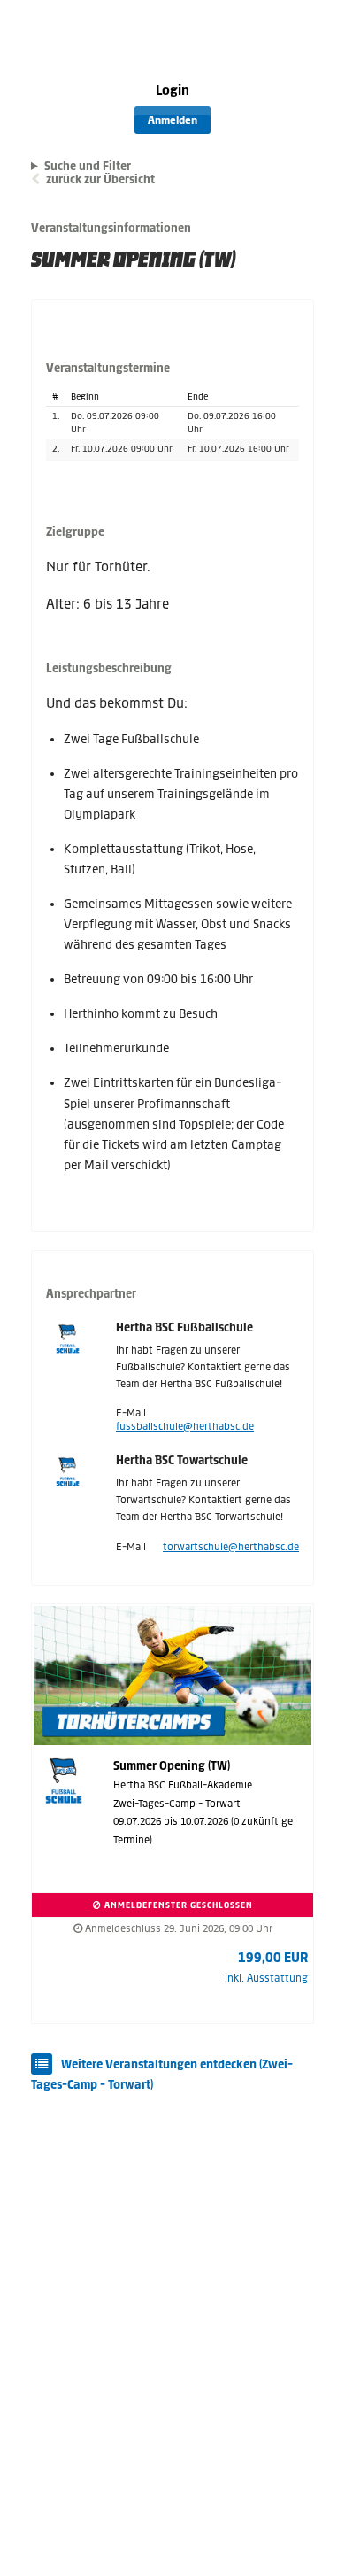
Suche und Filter (88, 167)
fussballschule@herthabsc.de (185, 1426)
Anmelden (172, 120)
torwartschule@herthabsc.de (231, 1547)
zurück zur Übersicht (100, 179)
